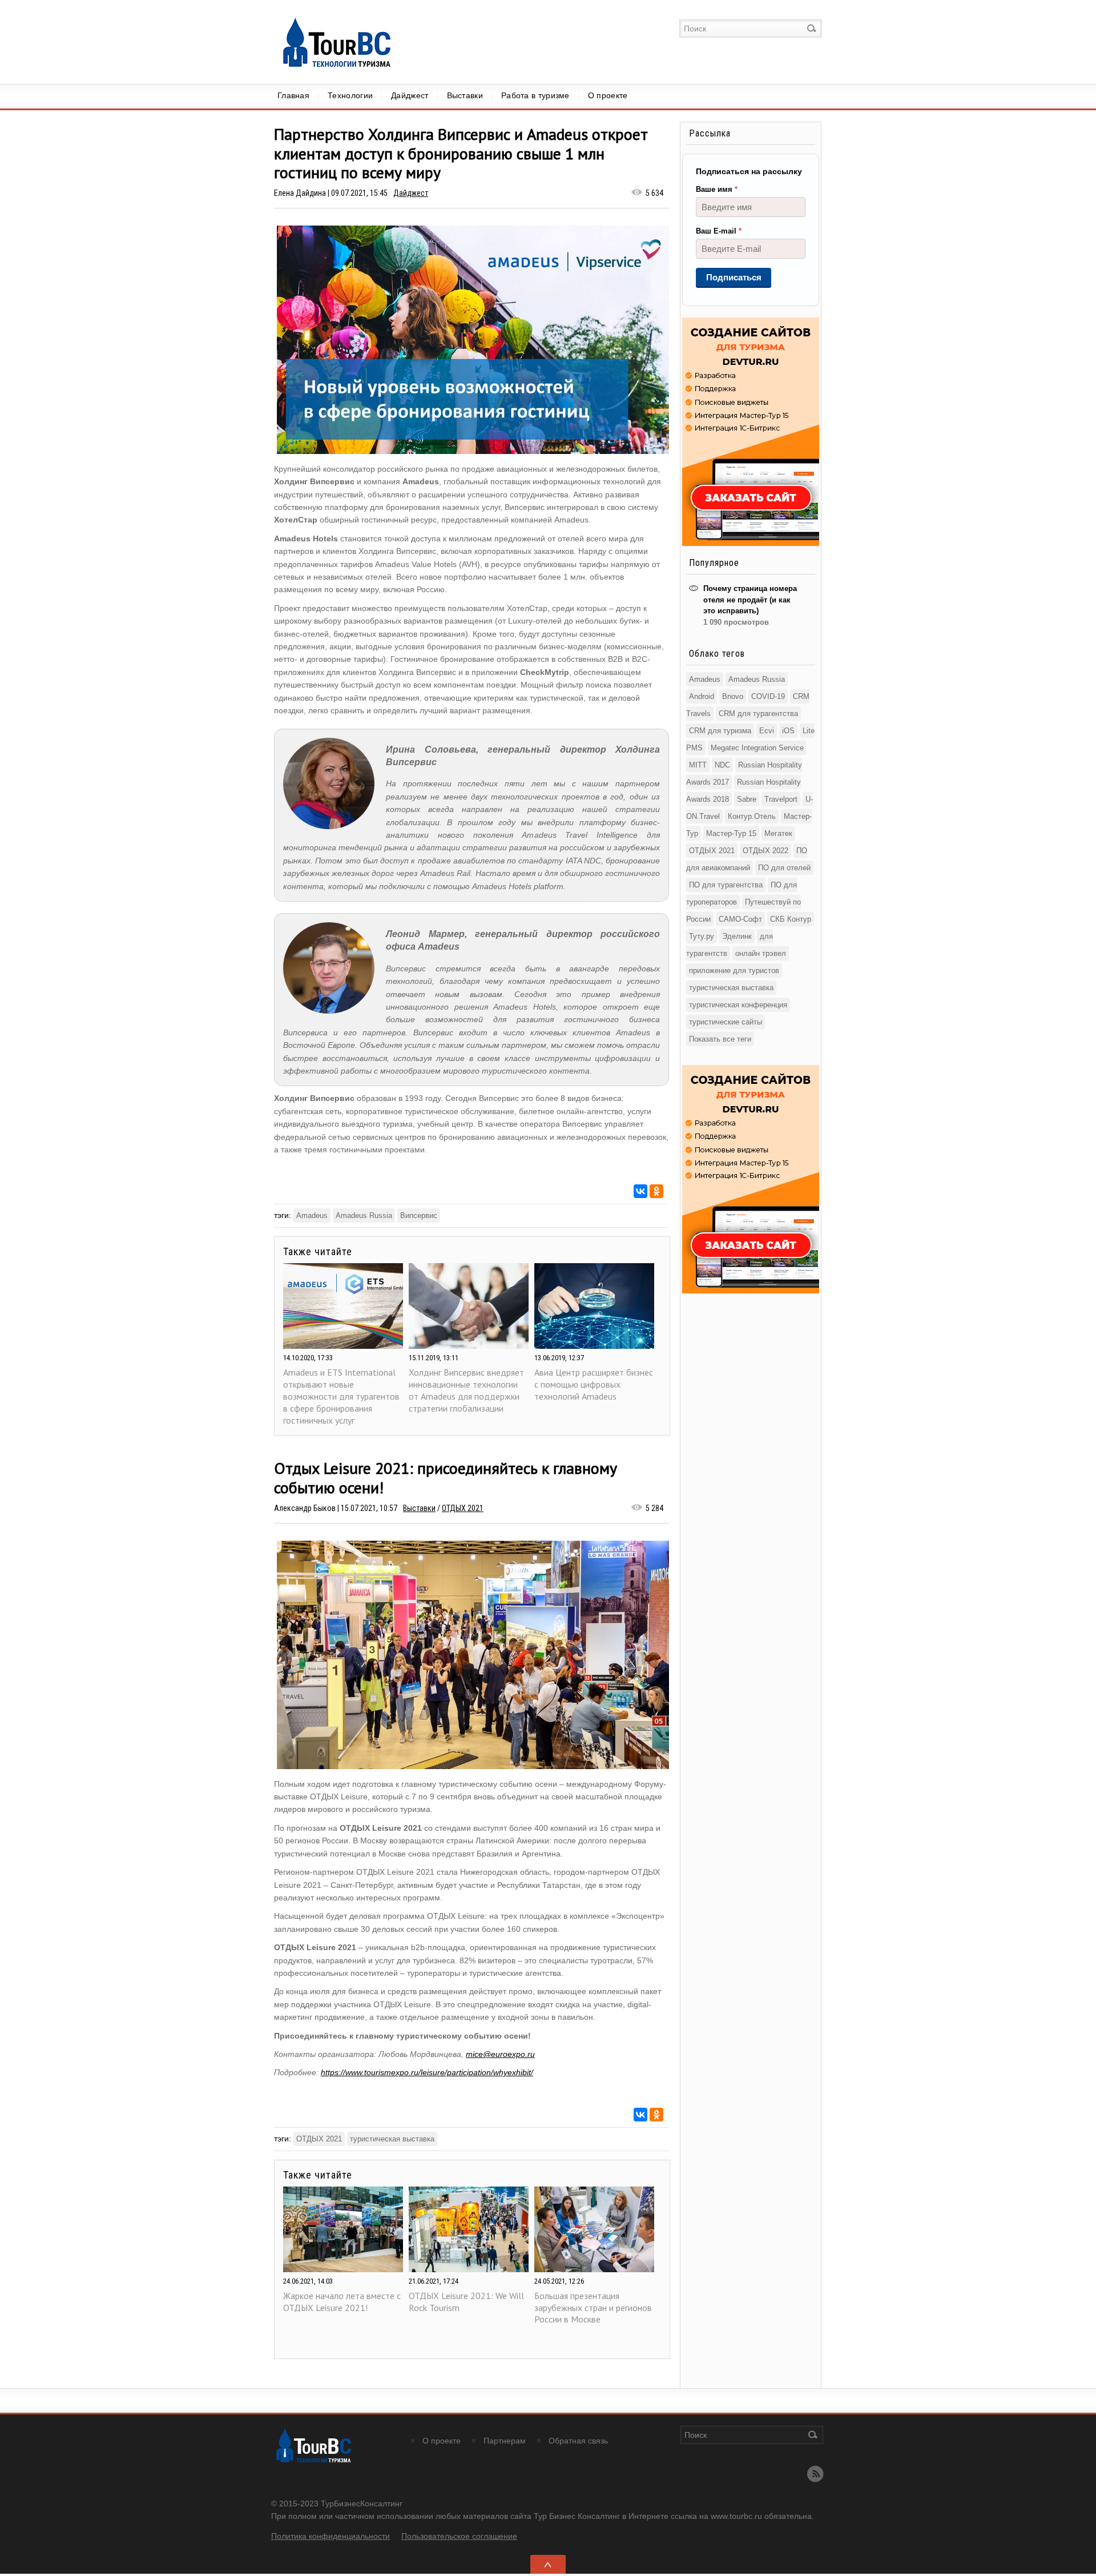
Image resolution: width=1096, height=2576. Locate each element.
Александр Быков (305, 1508)
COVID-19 (768, 696)
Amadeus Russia (364, 1215)
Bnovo (733, 696)
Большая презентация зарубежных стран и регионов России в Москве (593, 2308)
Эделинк (737, 936)
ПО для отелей (784, 868)
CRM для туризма (720, 731)
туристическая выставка (392, 2139)
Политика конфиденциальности (331, 2536)
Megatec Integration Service (757, 748)
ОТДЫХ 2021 (463, 1508)
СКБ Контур (791, 919)
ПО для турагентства (726, 885)
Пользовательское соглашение (459, 2536)
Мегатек (778, 833)
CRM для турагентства (758, 714)
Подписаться (734, 277)
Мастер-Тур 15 (731, 833)
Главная (293, 95)
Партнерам (505, 2441)
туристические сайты (726, 1022)
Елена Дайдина (300, 193)
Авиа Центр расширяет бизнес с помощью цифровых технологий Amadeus (594, 1384)
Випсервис (419, 1215)
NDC (722, 765)
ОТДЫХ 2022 (765, 851)
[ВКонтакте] (640, 1191)
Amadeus (312, 1215)
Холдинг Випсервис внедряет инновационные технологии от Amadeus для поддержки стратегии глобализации (466, 1390)
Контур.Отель (752, 816)
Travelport (781, 799)
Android (702, 696)
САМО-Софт (740, 919)
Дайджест (410, 95)
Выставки (465, 95)
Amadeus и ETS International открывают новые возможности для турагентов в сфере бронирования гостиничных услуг (341, 1396)
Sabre (747, 799)
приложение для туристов (734, 970)
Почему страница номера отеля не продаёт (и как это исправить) (750, 600)
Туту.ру (702, 936)
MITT (698, 765)
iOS (788, 731)
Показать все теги (720, 1039)
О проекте (608, 95)
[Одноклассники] (656, 1191)
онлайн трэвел (761, 953)
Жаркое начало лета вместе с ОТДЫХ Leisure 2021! (342, 2302)
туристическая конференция (738, 1005)
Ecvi (767, 731)
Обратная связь (578, 2441)
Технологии (350, 95)
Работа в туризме (535, 95)
